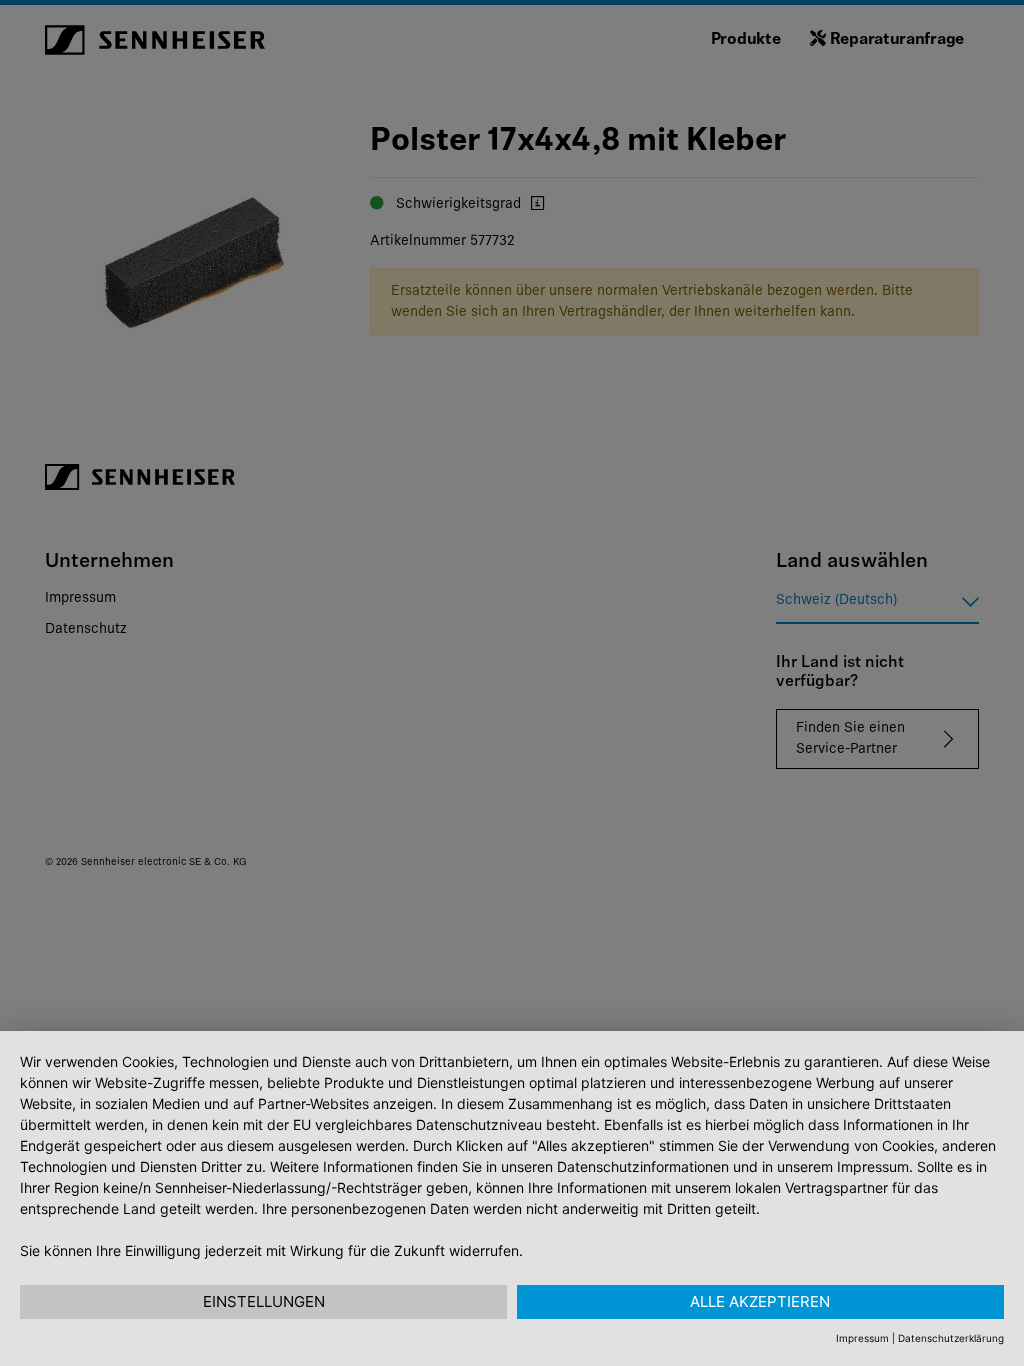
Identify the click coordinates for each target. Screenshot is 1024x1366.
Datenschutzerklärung (951, 1338)
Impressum (862, 1338)
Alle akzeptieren (760, 1301)
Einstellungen (264, 1301)
